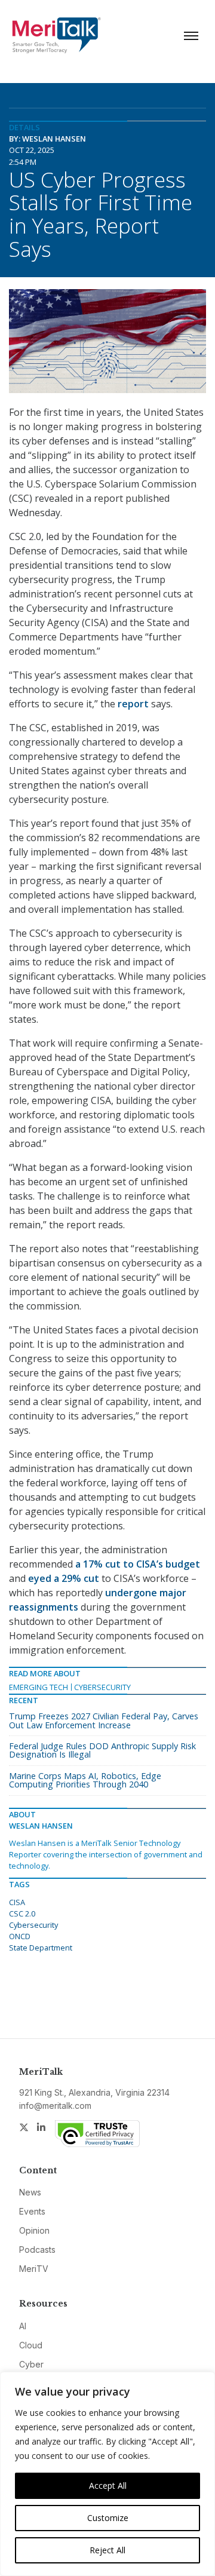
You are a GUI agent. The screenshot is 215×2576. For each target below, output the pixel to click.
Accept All (108, 2485)
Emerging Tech (39, 1687)
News (30, 2192)
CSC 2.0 (22, 1913)
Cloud (31, 2345)
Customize (108, 2518)
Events (32, 2211)
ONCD (20, 1936)
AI (23, 2326)
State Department (41, 1948)
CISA (17, 1902)
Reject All (107, 2550)
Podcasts (37, 2250)
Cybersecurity (102, 1687)
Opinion (34, 2230)
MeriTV (34, 2269)
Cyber (31, 2364)
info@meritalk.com (55, 2106)
